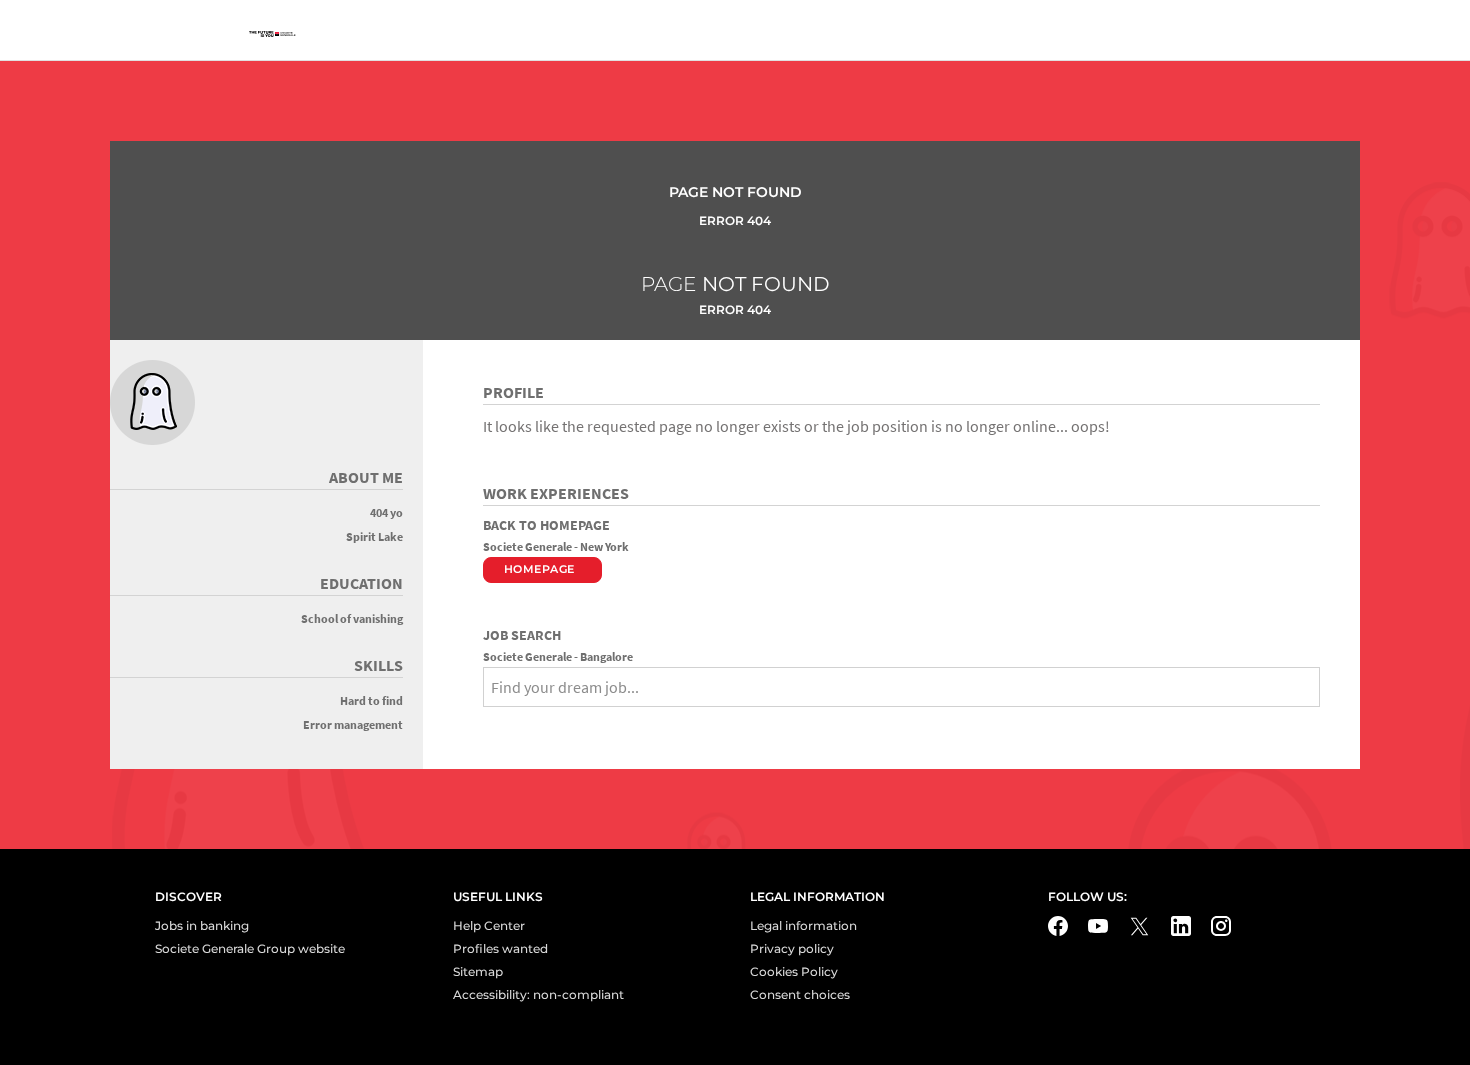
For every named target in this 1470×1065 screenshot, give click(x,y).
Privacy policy (792, 948)
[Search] (490, 722)
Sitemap (478, 971)
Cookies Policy (794, 971)
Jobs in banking (202, 925)
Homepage (539, 569)
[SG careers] (275, 35)
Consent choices (800, 994)
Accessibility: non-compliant (538, 994)
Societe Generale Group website (250, 948)
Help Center (489, 925)
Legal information (803, 925)
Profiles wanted (500, 948)
